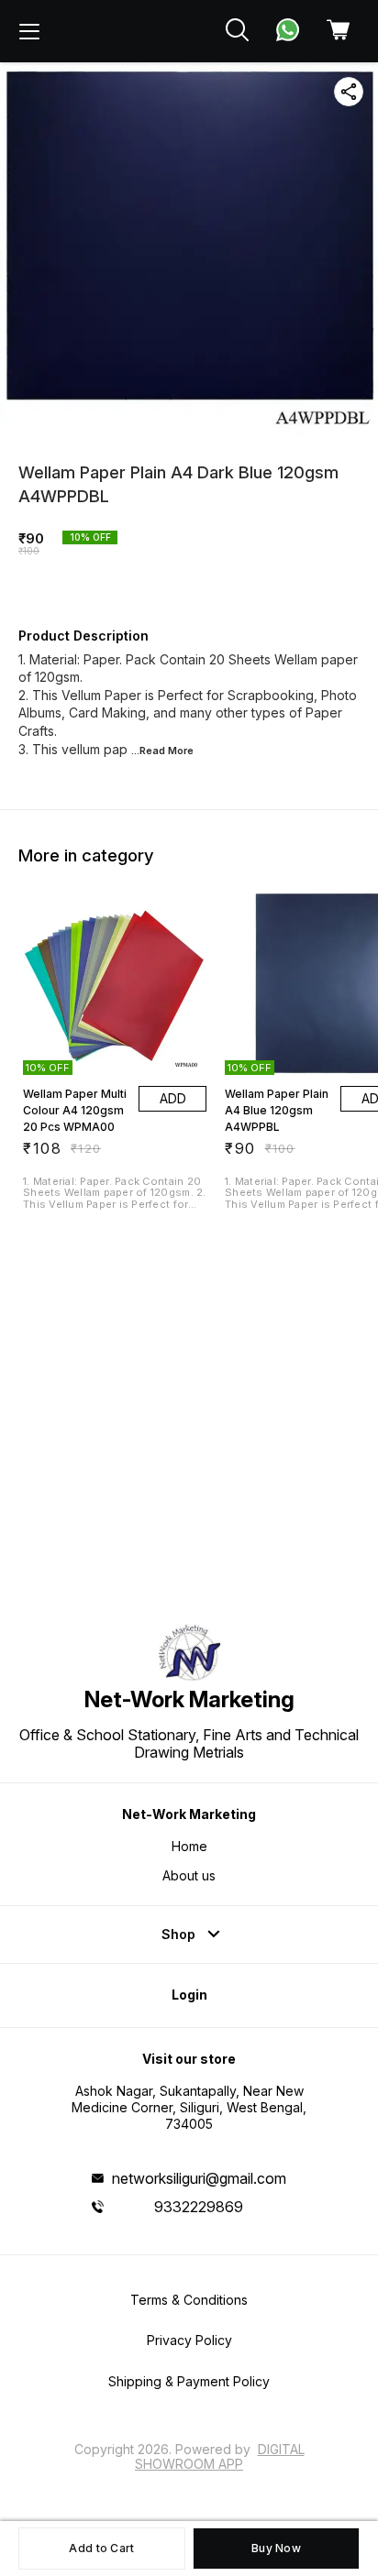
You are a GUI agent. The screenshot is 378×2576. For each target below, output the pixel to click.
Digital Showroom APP (220, 2456)
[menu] (29, 31)
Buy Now (276, 2548)
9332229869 (199, 2207)
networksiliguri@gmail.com (199, 2178)
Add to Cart (101, 2548)
